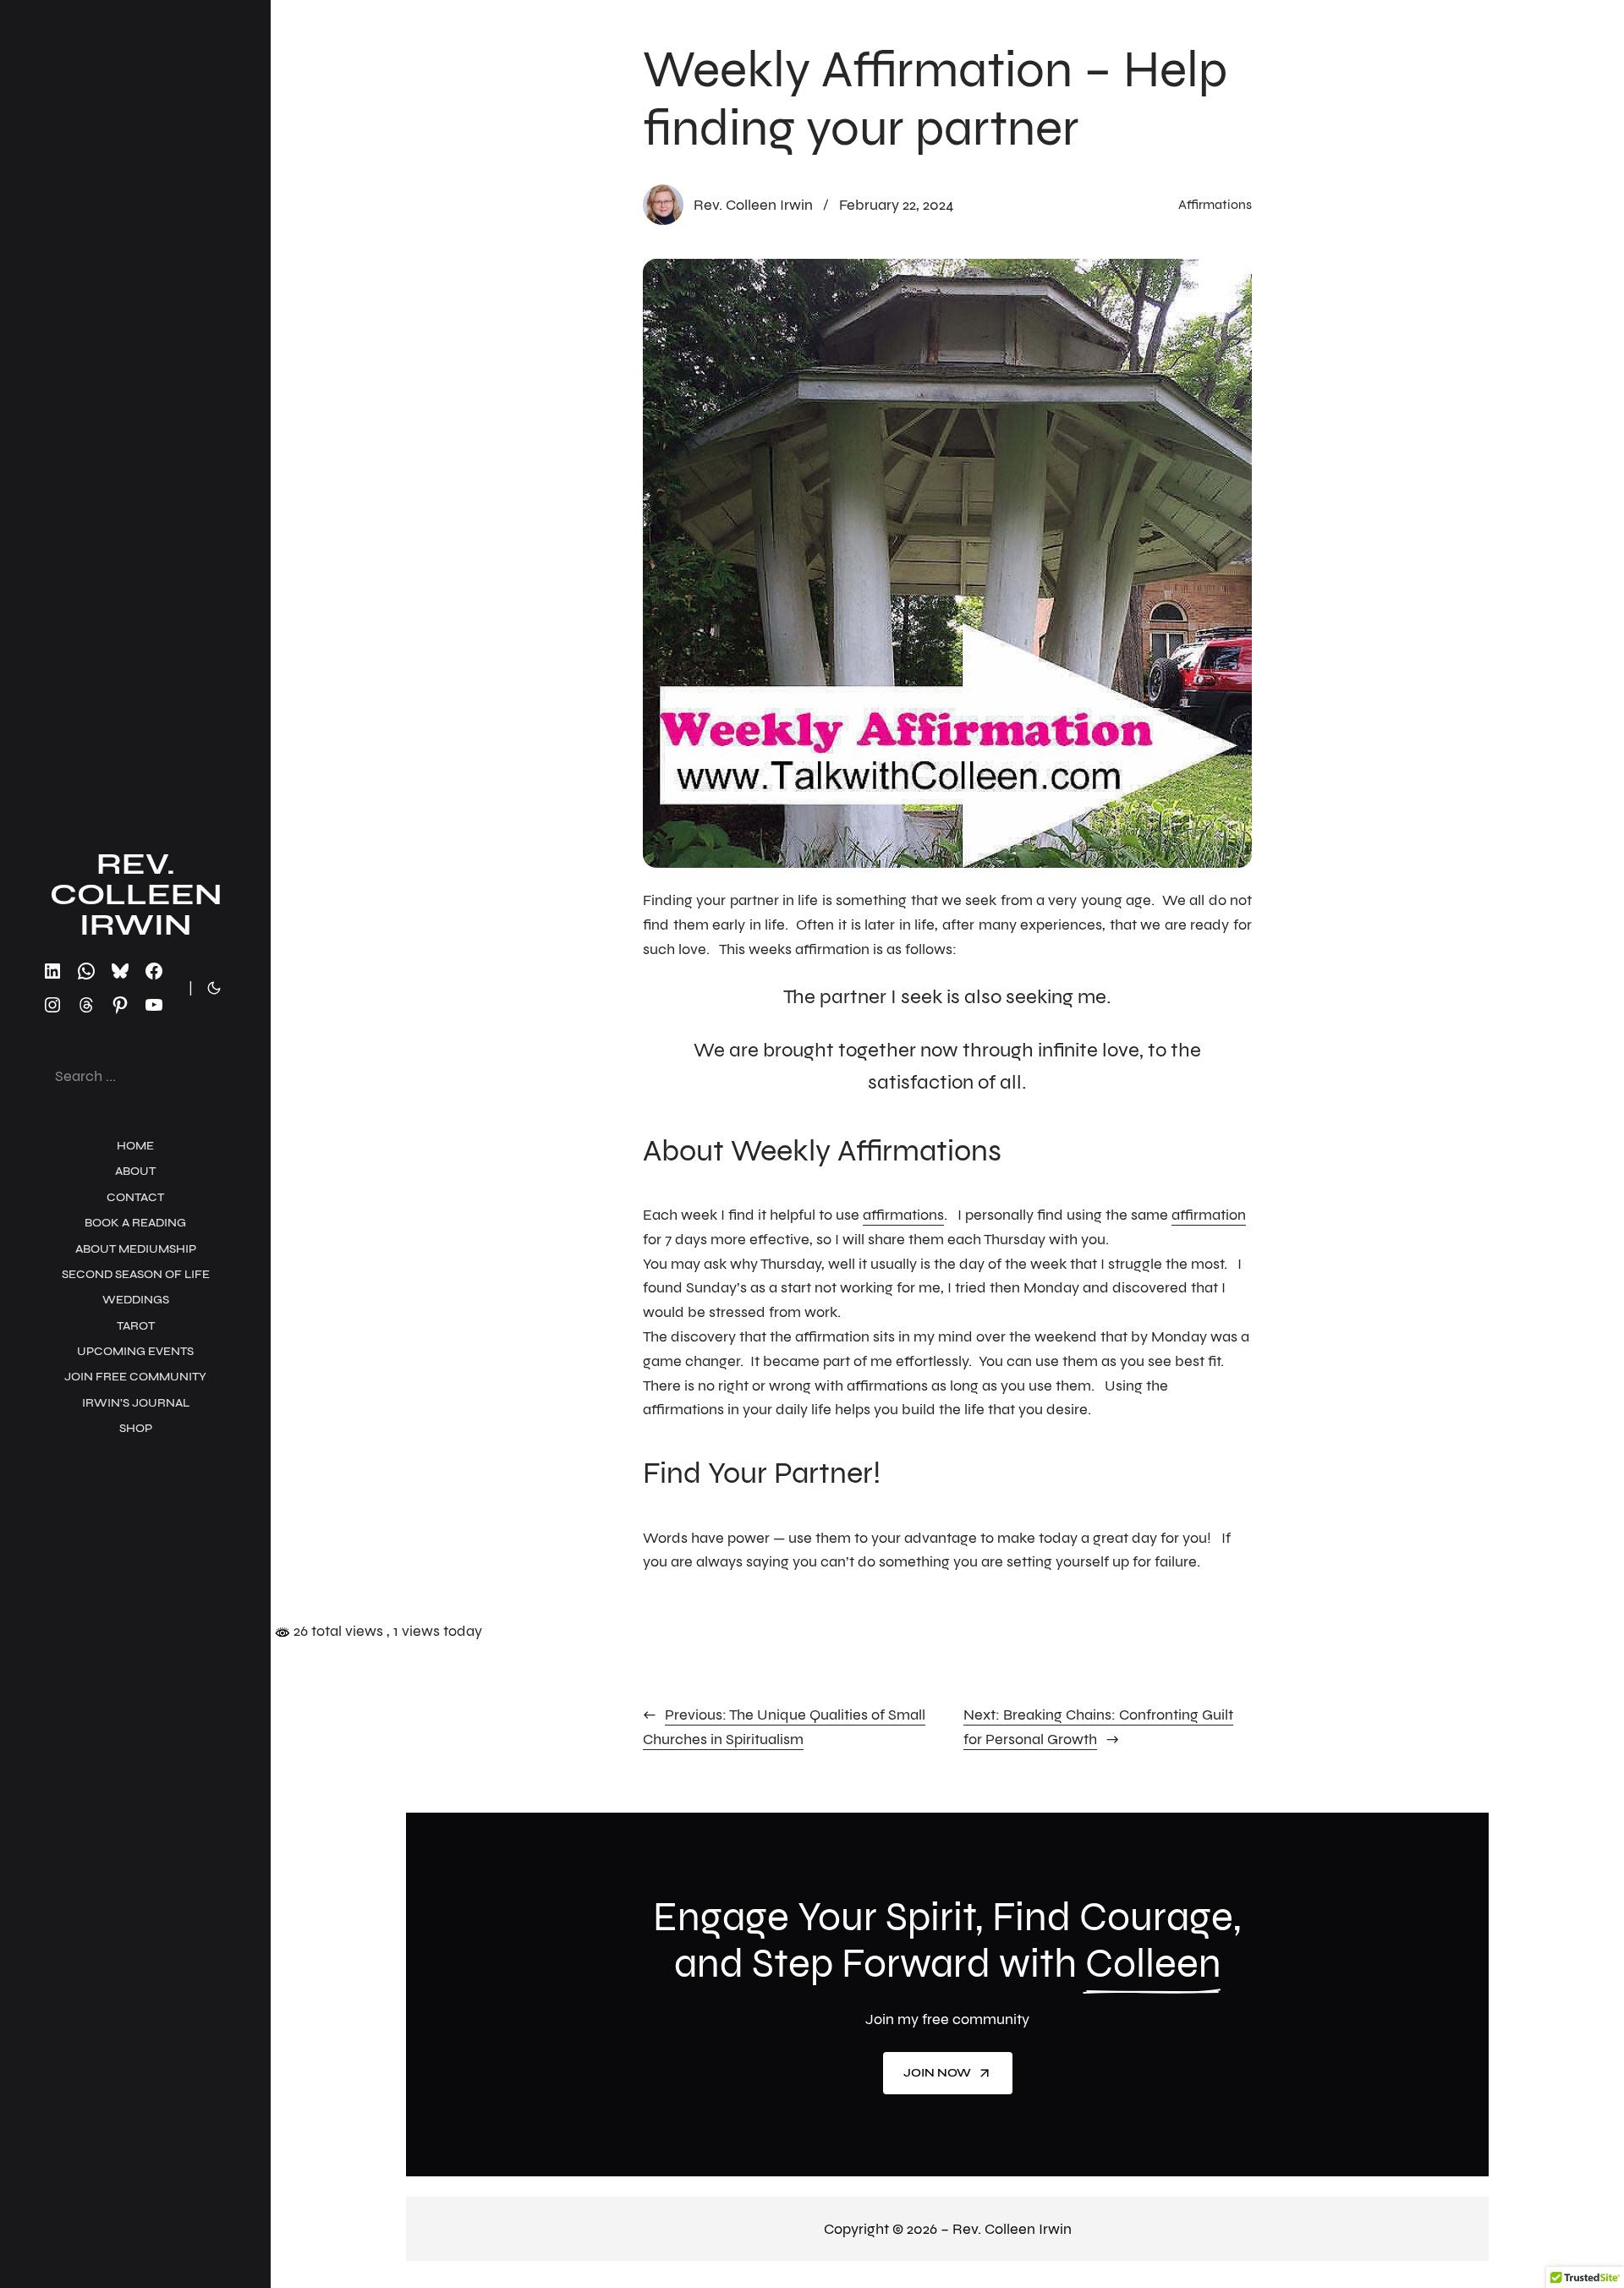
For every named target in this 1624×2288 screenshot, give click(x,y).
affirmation (1209, 1215)
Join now (937, 2073)
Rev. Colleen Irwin (136, 894)
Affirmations (1215, 204)
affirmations (903, 1215)
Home (135, 1146)
